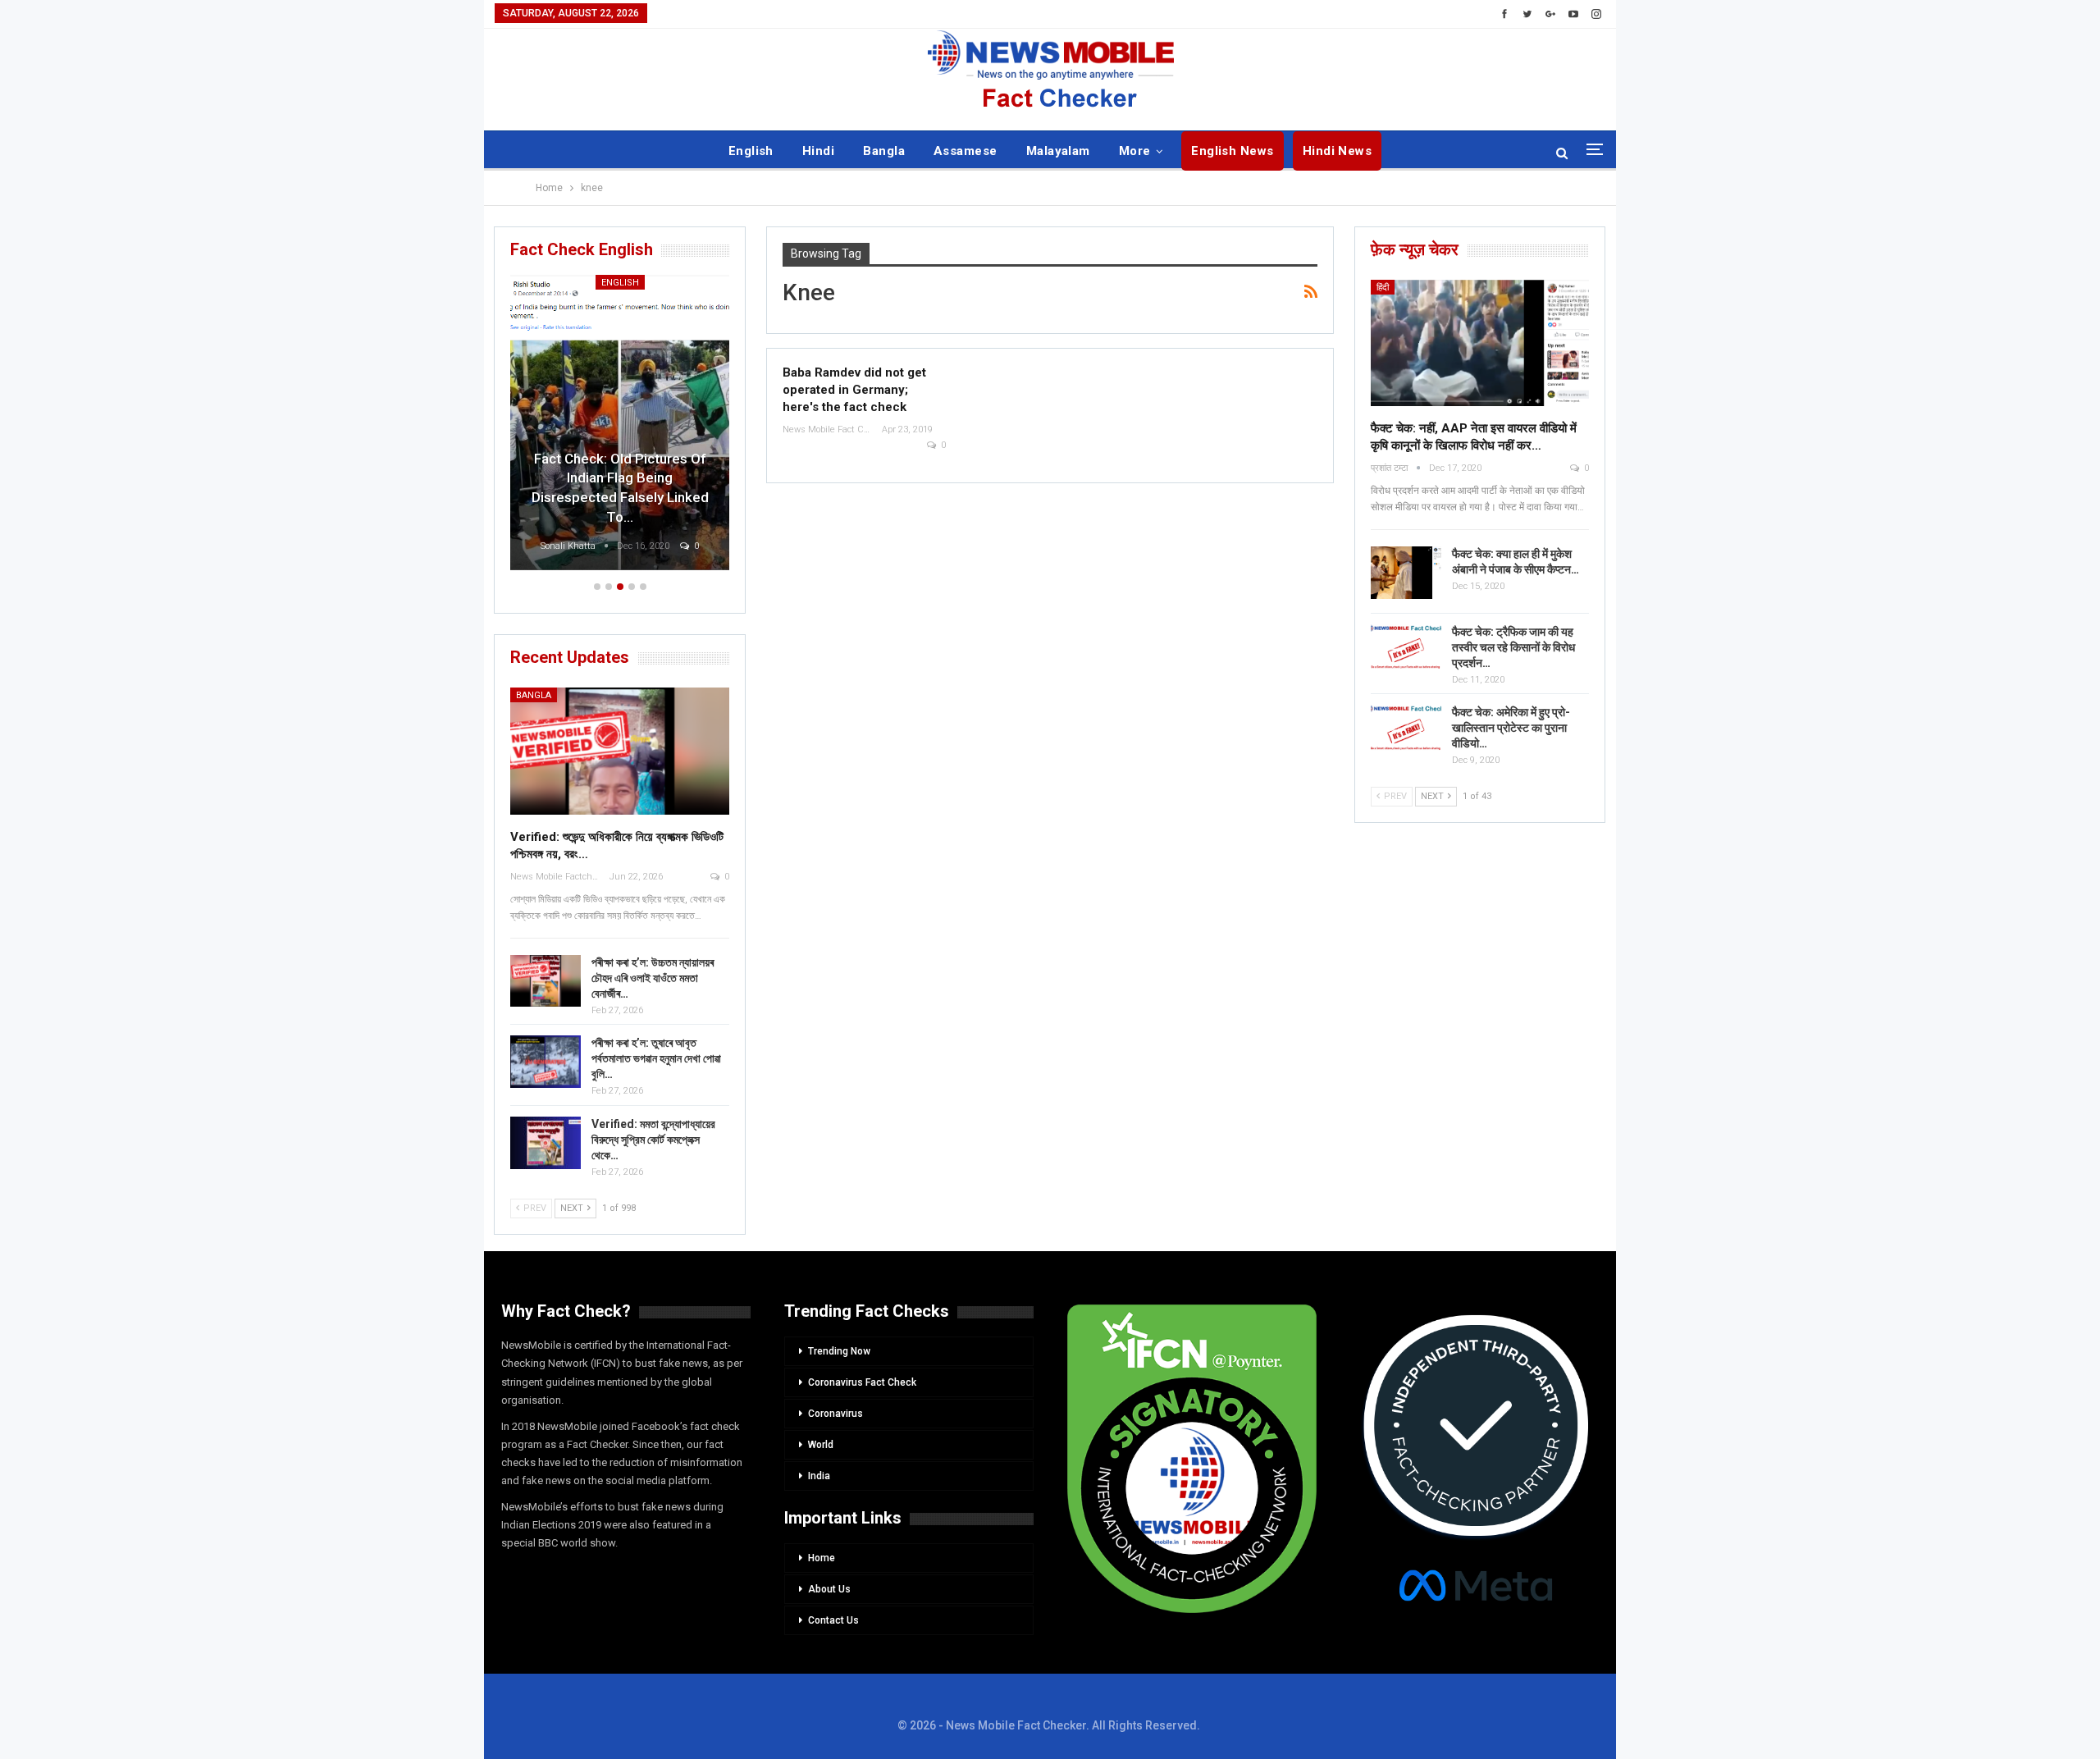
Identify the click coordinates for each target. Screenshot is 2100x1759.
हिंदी (1383, 288)
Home (822, 1558)
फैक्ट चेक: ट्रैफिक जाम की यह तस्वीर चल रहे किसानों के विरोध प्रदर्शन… (1513, 647)
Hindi (818, 151)
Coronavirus (835, 1414)
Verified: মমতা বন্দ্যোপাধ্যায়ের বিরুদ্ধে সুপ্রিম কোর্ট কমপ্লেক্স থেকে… (653, 1140)
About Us (829, 1589)
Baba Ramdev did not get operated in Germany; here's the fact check (854, 390)
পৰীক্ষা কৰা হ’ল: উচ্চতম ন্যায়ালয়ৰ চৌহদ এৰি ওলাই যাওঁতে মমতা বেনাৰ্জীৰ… (653, 978)
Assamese (966, 151)
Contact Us (833, 1620)
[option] (537, 425)
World (821, 1445)
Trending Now (839, 1351)
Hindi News (1338, 151)
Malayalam (1058, 151)
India (819, 1476)
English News (1233, 151)
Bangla (884, 151)
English (751, 151)
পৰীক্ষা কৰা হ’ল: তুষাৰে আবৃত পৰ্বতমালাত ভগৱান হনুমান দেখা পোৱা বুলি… (656, 1058)
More (1135, 151)
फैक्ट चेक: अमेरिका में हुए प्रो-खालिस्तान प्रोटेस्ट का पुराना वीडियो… (1511, 728)
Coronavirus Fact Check (862, 1382)
